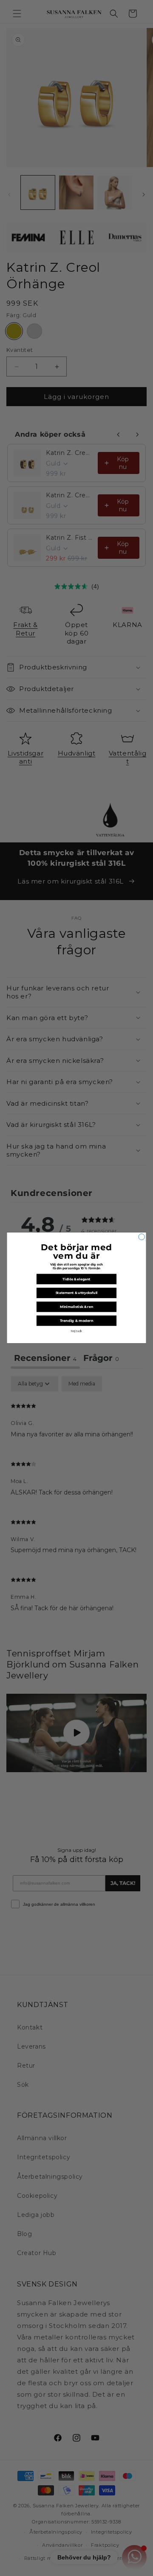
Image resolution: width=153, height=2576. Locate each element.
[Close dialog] (142, 1237)
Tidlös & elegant (76, 1279)
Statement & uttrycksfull (77, 1293)
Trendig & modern (77, 1321)
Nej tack (77, 1331)
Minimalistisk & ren (76, 1307)
